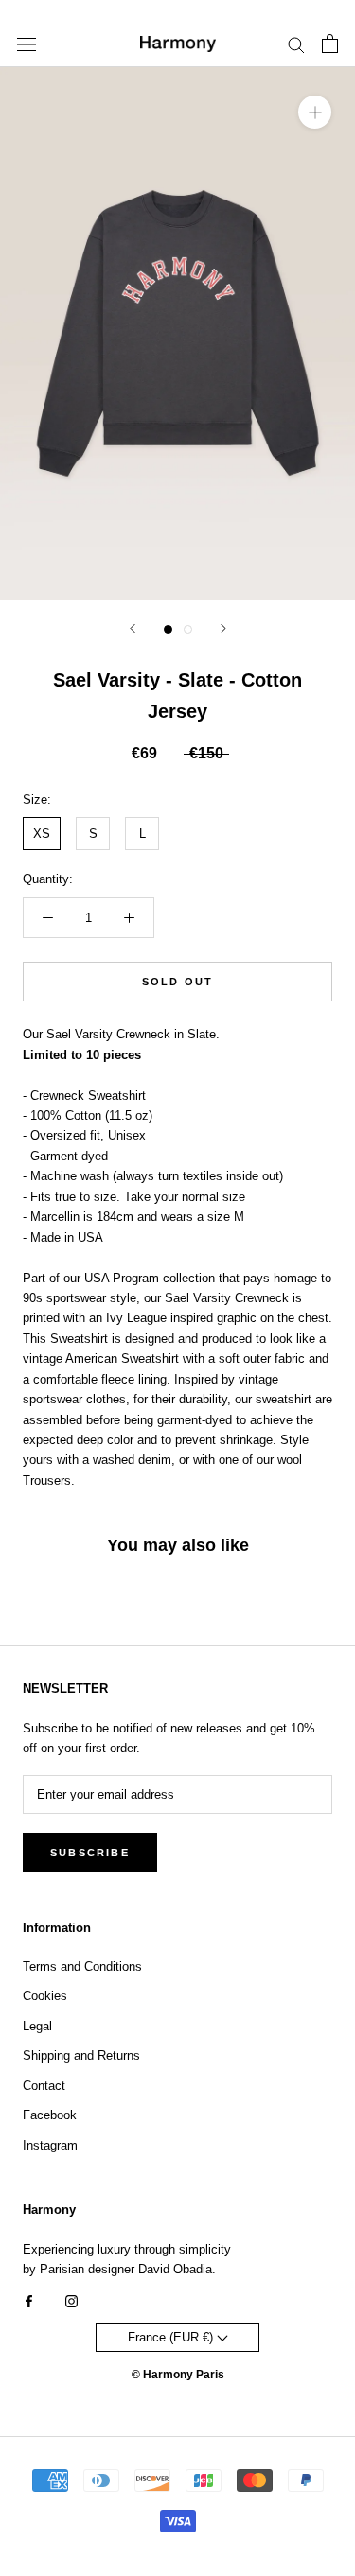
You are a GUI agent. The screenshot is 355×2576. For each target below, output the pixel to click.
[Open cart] (330, 44)
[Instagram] (71, 2300)
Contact (44, 2086)
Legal (37, 2026)
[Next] (223, 628)
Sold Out (178, 982)
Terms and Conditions (82, 1967)
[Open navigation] (27, 44)
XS (42, 834)
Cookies (45, 1996)
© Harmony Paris (178, 2375)
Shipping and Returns (81, 2055)
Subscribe (90, 1853)
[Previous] (133, 628)
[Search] (296, 44)
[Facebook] (29, 2300)
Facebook (50, 2115)
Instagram (50, 2145)
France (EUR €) (172, 2337)
